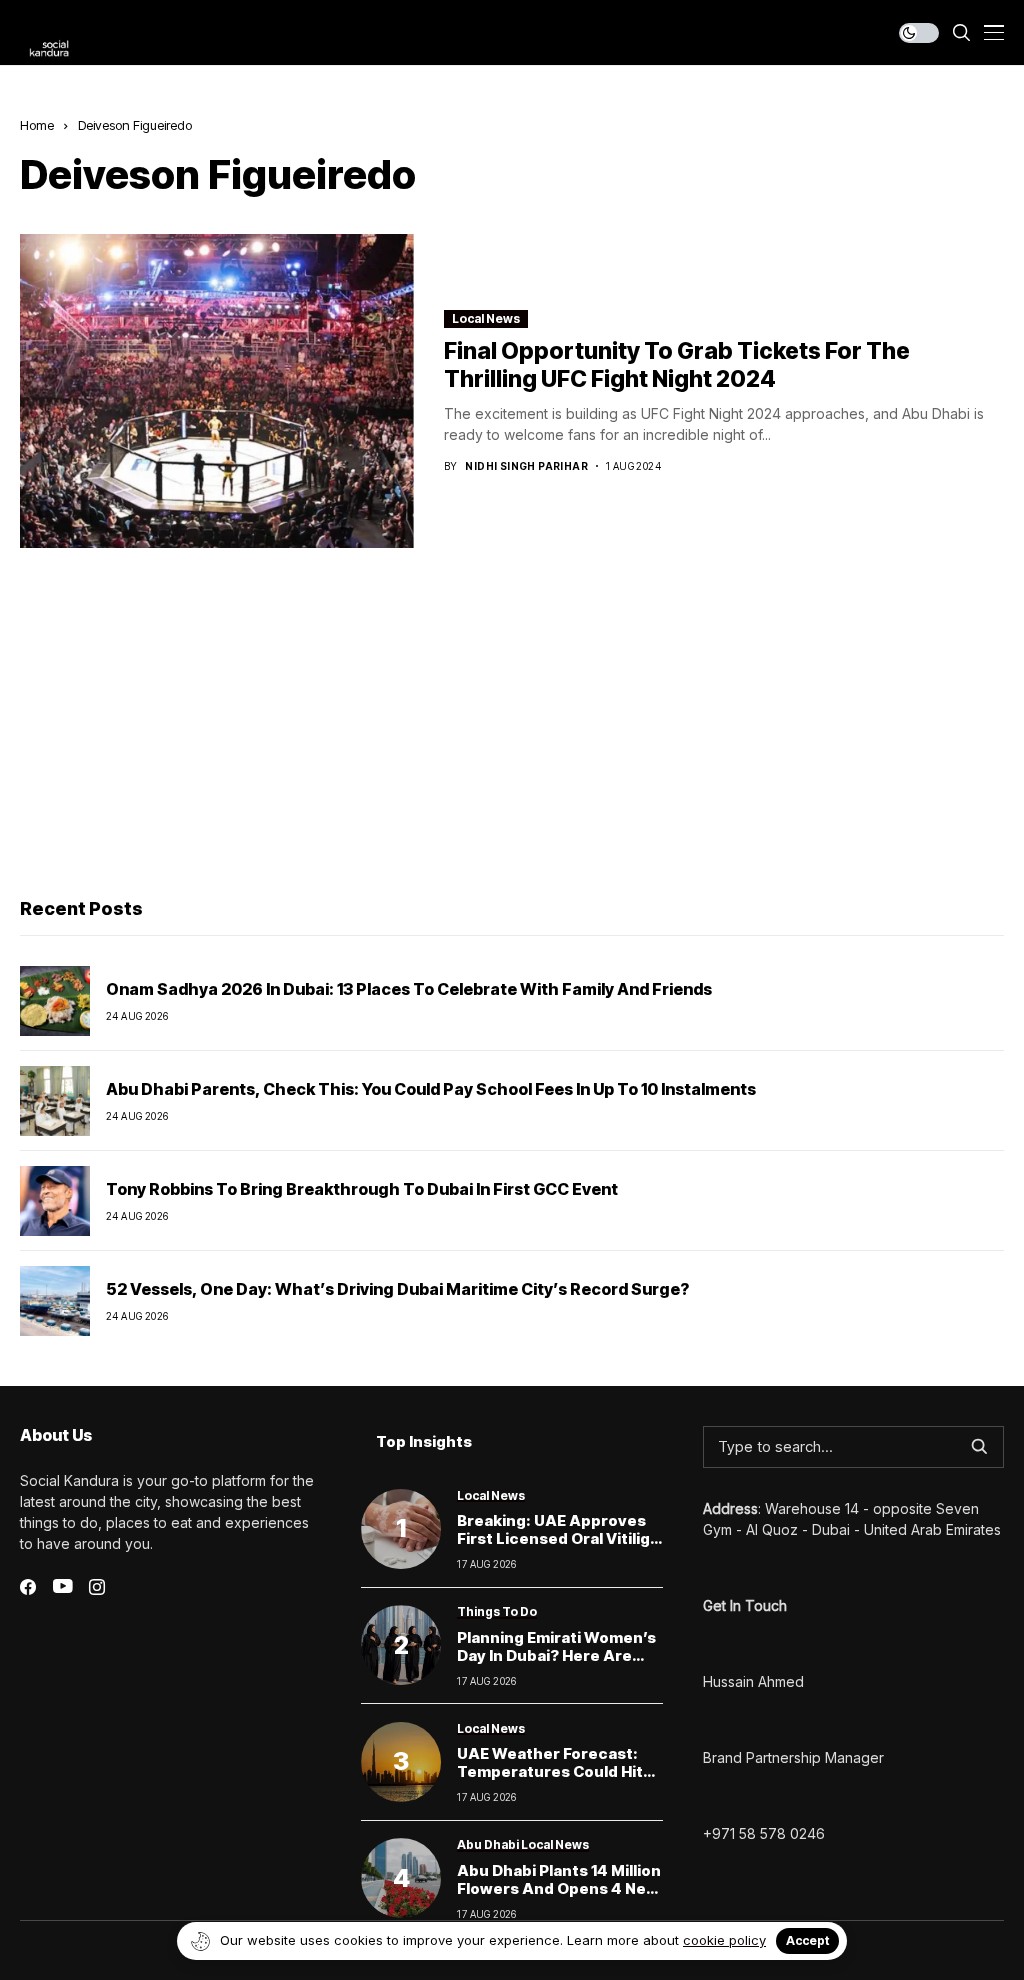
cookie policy (724, 1940)
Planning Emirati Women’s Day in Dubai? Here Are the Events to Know (556, 1655)
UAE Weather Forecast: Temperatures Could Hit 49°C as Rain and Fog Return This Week (550, 1780)
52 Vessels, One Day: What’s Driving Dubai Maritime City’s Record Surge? (397, 1289)
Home (37, 125)
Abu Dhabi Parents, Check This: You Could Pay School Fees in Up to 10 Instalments (431, 1089)
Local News (486, 318)
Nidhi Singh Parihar (526, 466)
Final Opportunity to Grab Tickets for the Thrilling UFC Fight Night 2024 (677, 365)
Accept (807, 1940)
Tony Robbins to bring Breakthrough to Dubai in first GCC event (362, 1189)
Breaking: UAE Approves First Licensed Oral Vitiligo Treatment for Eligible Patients (558, 1547)
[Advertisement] (512, 728)
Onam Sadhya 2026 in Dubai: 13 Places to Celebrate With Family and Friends (409, 989)
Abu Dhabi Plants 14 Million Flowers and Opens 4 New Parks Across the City (559, 1888)
